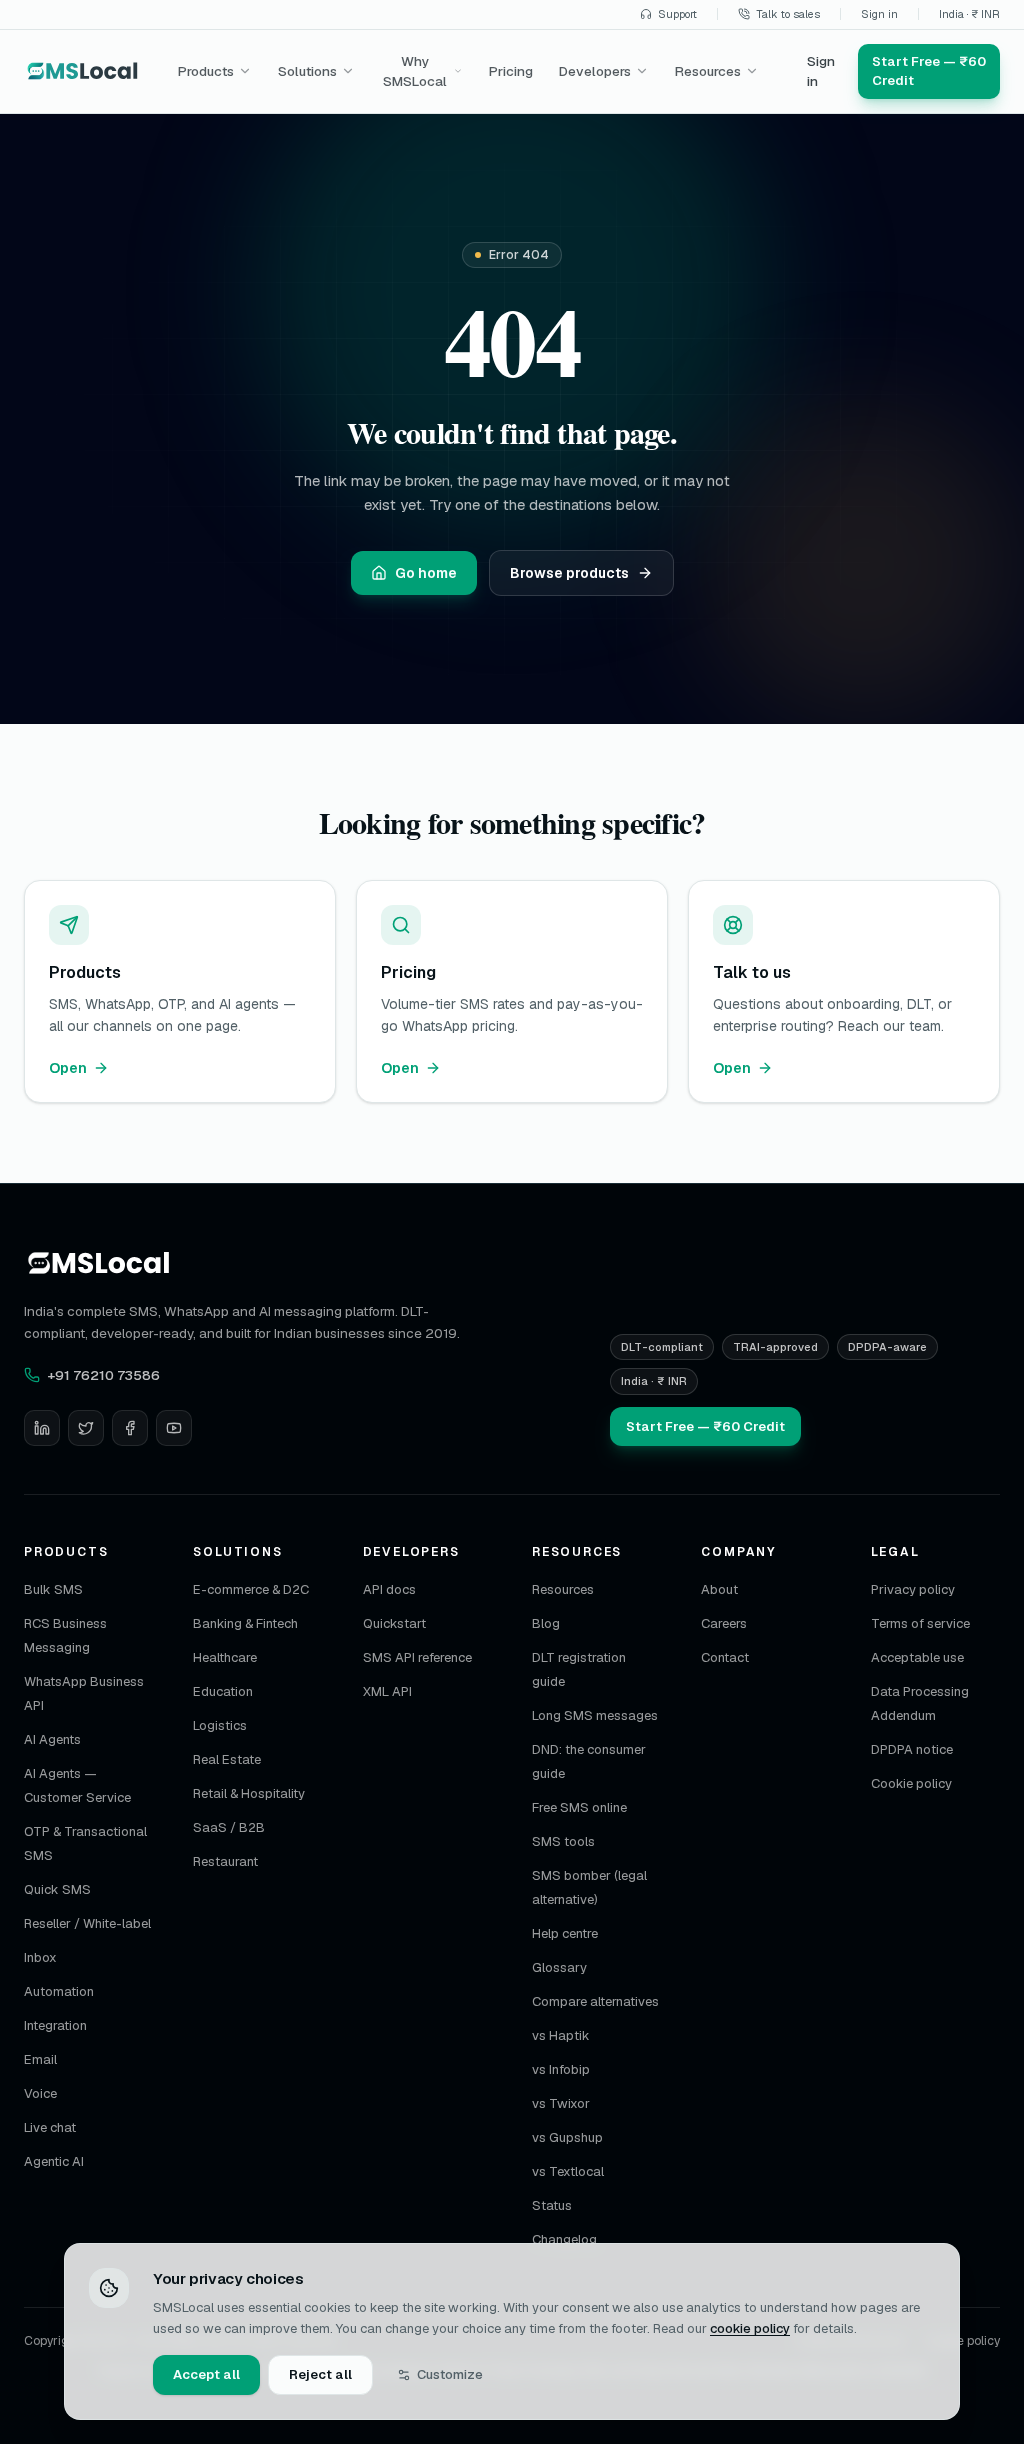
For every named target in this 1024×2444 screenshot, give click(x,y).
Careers (724, 1623)
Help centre (565, 1933)
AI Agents (52, 1739)
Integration (55, 2025)
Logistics (220, 1725)
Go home (426, 573)
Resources (708, 71)
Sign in (879, 14)
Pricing (511, 71)
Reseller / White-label (87, 1923)
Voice (40, 2093)
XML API (387, 1691)
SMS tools (563, 1841)
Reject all (320, 2374)
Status (552, 2205)
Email (40, 2059)
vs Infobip (561, 2069)
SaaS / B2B (229, 1827)
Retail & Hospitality (249, 1793)
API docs (389, 1589)
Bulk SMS (53, 1589)
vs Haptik (561, 2035)
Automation (59, 1991)
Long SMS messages (595, 1715)
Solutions (307, 71)
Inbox (40, 1957)
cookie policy (750, 2328)
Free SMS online (579, 1807)
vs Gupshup (567, 2137)
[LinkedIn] (42, 1428)
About (719, 1589)
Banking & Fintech (245, 1623)
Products (206, 71)
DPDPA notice (912, 1749)
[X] (86, 1428)
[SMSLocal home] (83, 71)
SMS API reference (417, 1657)
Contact (725, 1657)
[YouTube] (174, 1428)
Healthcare (225, 1657)
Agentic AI (54, 2161)
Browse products (569, 573)
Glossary (559, 1967)
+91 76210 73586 (104, 1375)
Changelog (564, 2239)
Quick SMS (57, 1889)
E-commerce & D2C (251, 1589)
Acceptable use (917, 1657)
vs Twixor (561, 2103)
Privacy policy (913, 1589)
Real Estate (227, 1759)
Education (223, 1691)
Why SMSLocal (415, 71)
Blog (546, 1623)
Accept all (206, 2374)
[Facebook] (130, 1428)
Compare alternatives (595, 2001)
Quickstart (394, 1623)
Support (677, 14)
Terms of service (920, 1623)
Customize (450, 2374)
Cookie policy (911, 1783)
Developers (595, 71)
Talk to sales (788, 14)
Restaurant (225, 1861)
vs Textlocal (568, 2171)
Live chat (50, 2127)
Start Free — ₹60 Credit (705, 1426)
